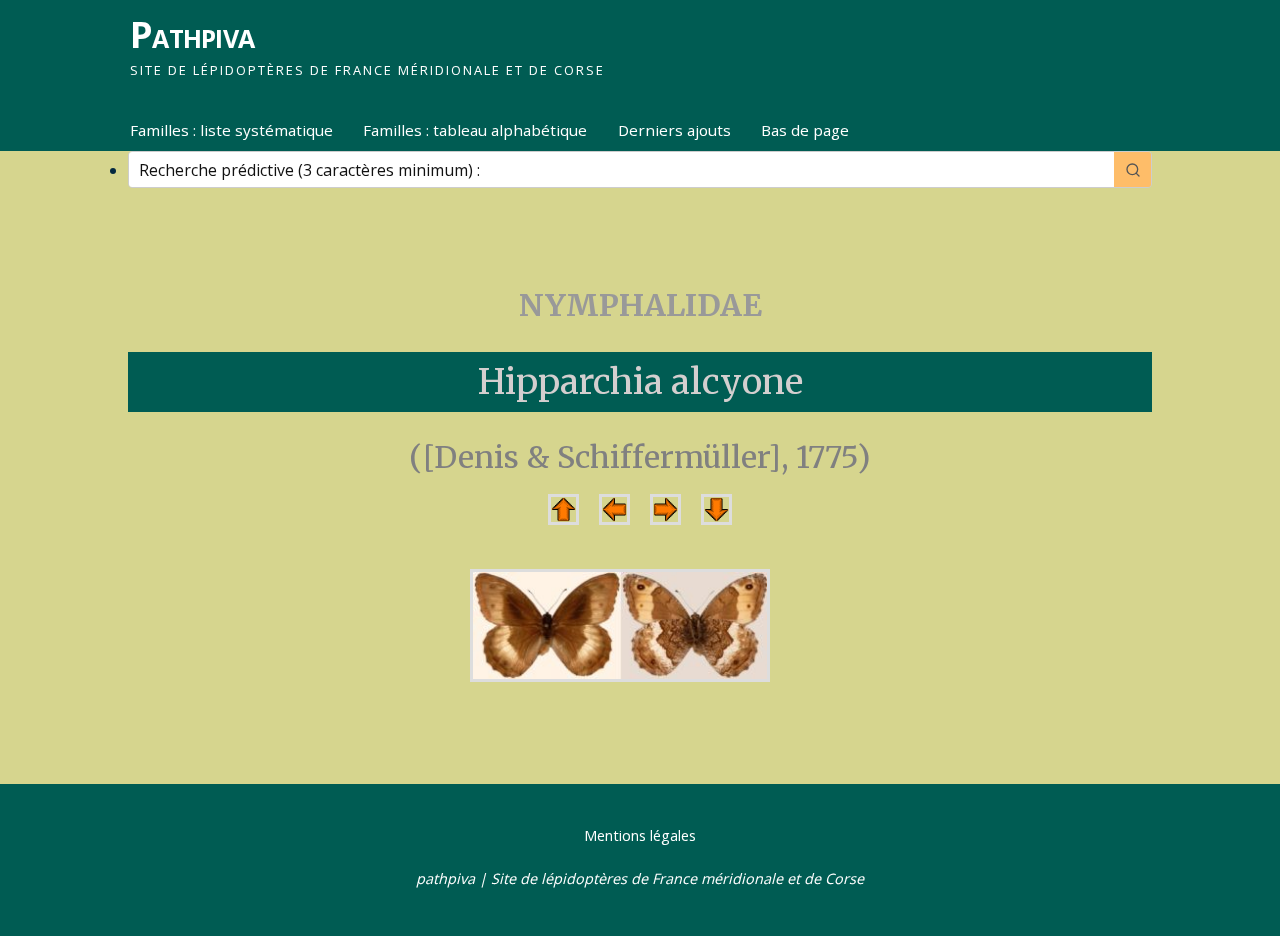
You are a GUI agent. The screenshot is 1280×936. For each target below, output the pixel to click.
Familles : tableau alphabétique (475, 130)
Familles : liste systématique (231, 130)
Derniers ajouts (674, 130)
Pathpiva (192, 34)
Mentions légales (640, 835)
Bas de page (805, 130)
